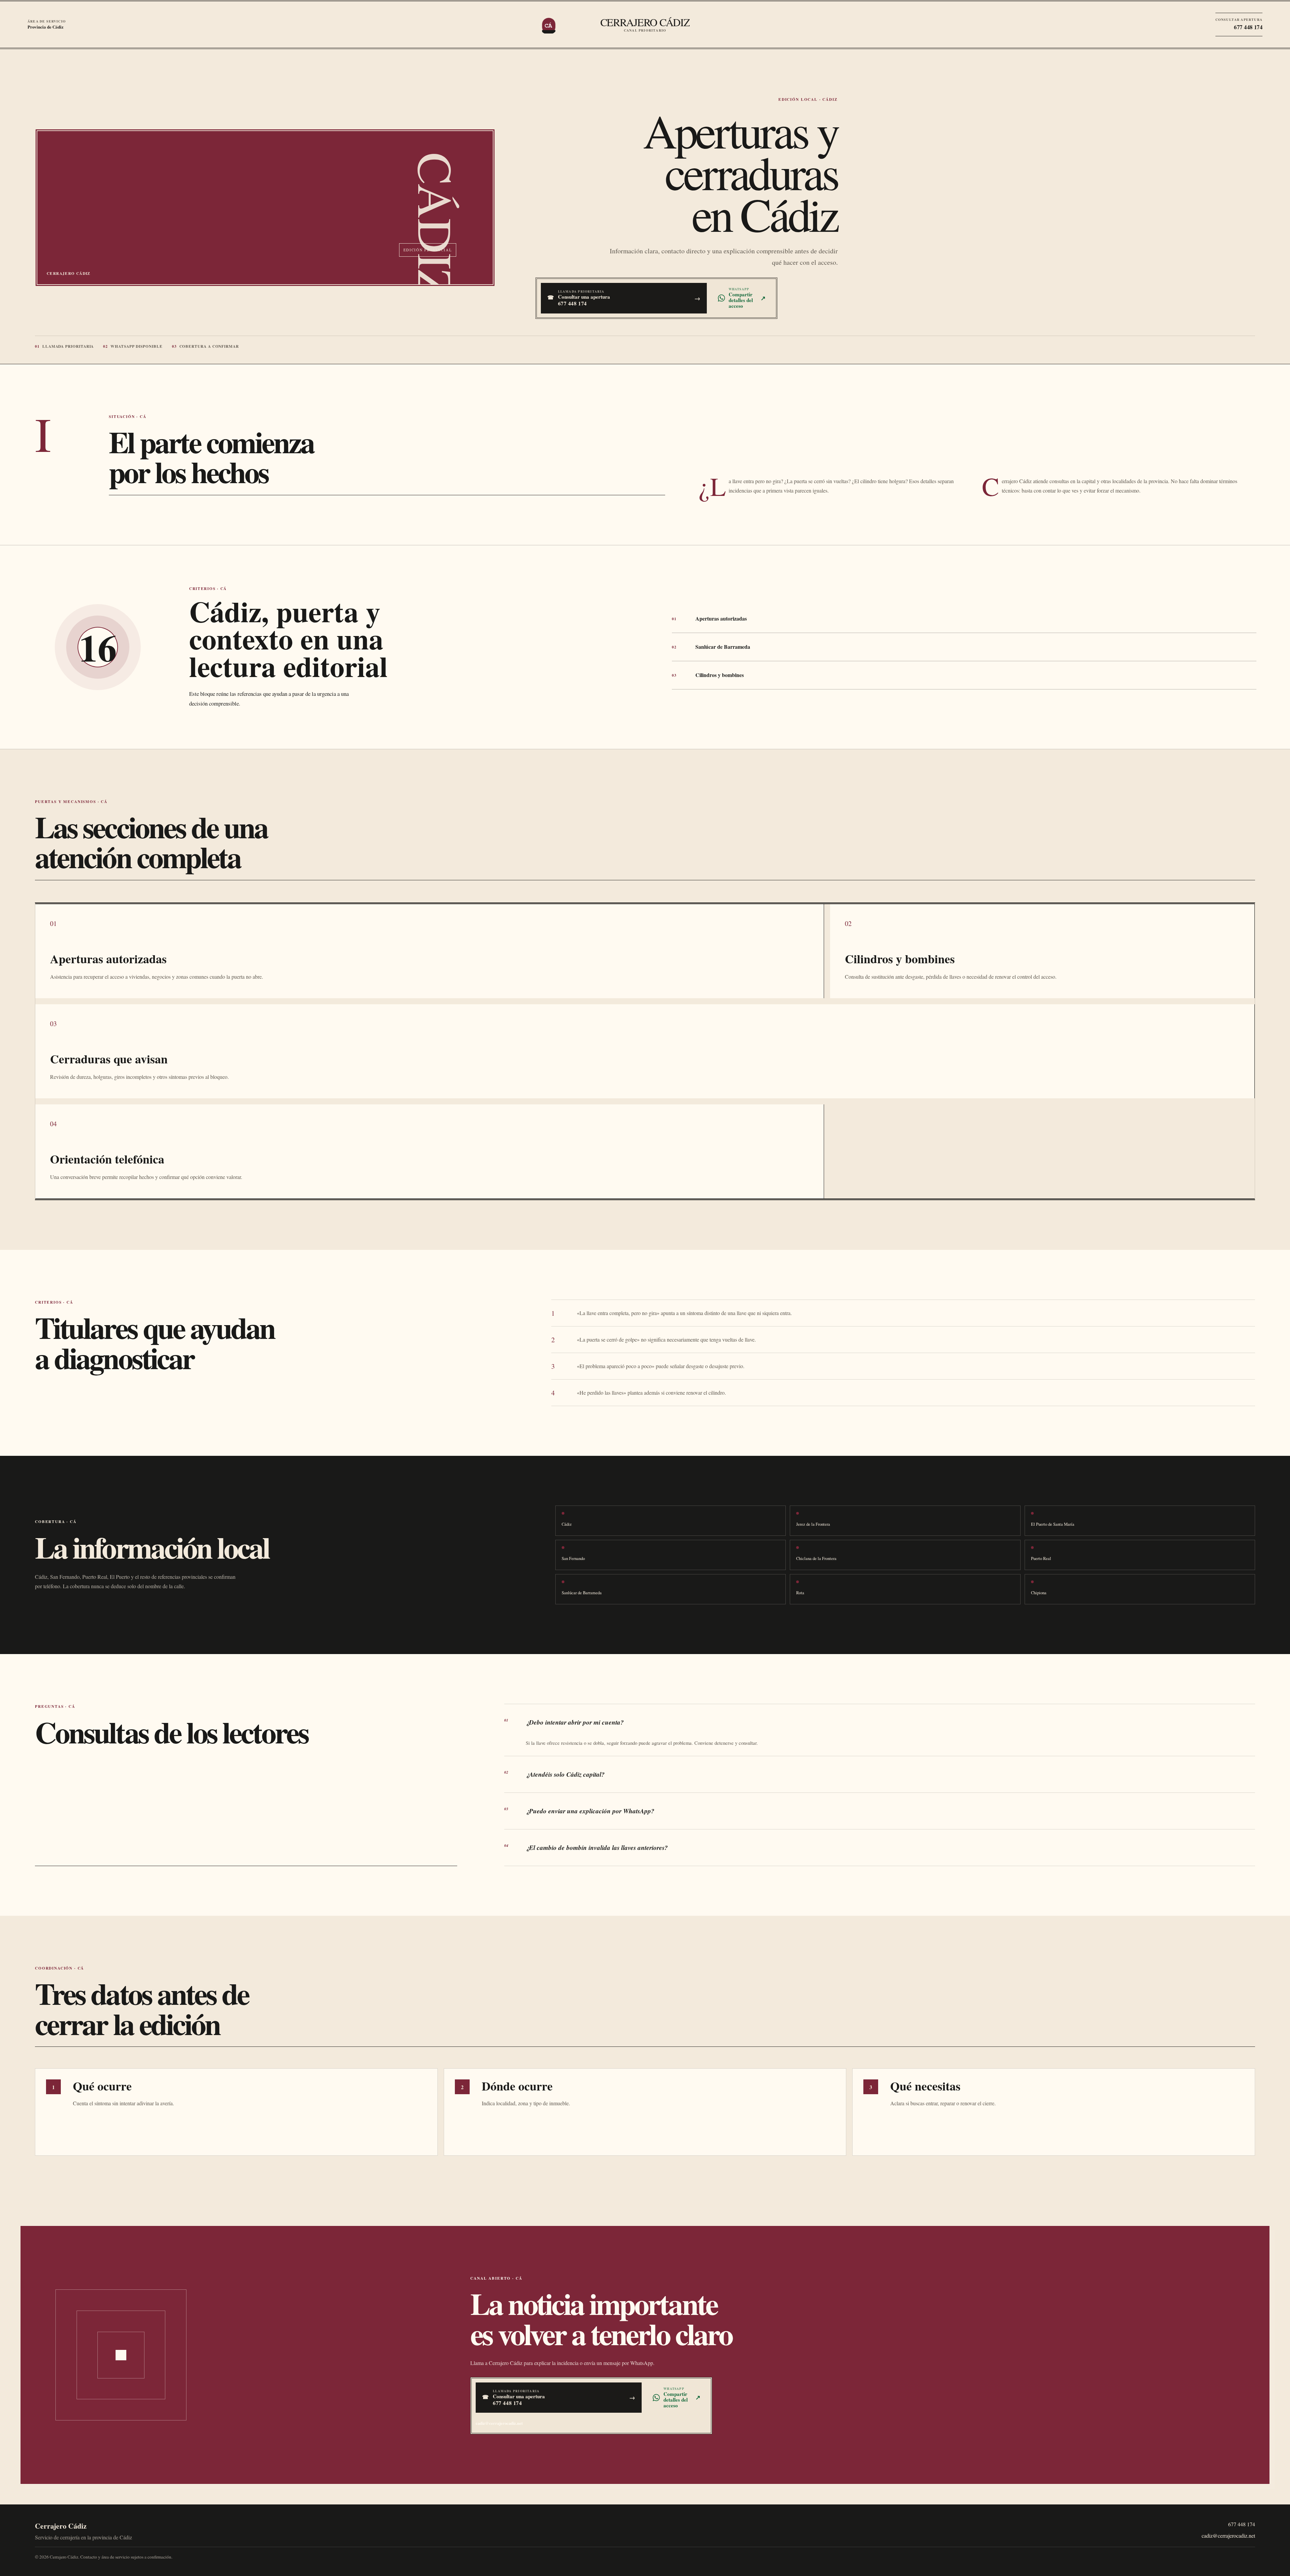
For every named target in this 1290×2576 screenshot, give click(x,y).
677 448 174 (1242, 2524)
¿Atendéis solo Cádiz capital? (554, 1774)
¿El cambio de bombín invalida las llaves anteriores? (586, 1847)
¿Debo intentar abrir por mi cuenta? (564, 1722)
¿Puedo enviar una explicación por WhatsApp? (579, 1811)
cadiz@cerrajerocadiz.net (499, 2423)
